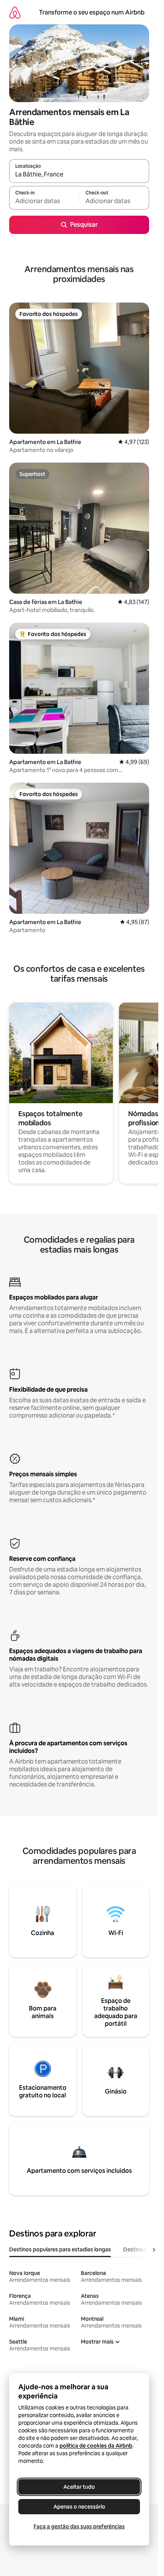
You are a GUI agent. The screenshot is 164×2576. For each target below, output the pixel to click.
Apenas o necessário (79, 2507)
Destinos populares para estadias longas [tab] (60, 2249)
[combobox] (79, 175)
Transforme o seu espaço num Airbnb (92, 12)
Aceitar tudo (79, 2487)
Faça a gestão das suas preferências (79, 2526)
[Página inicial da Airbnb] (15, 12)
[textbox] (44, 201)
